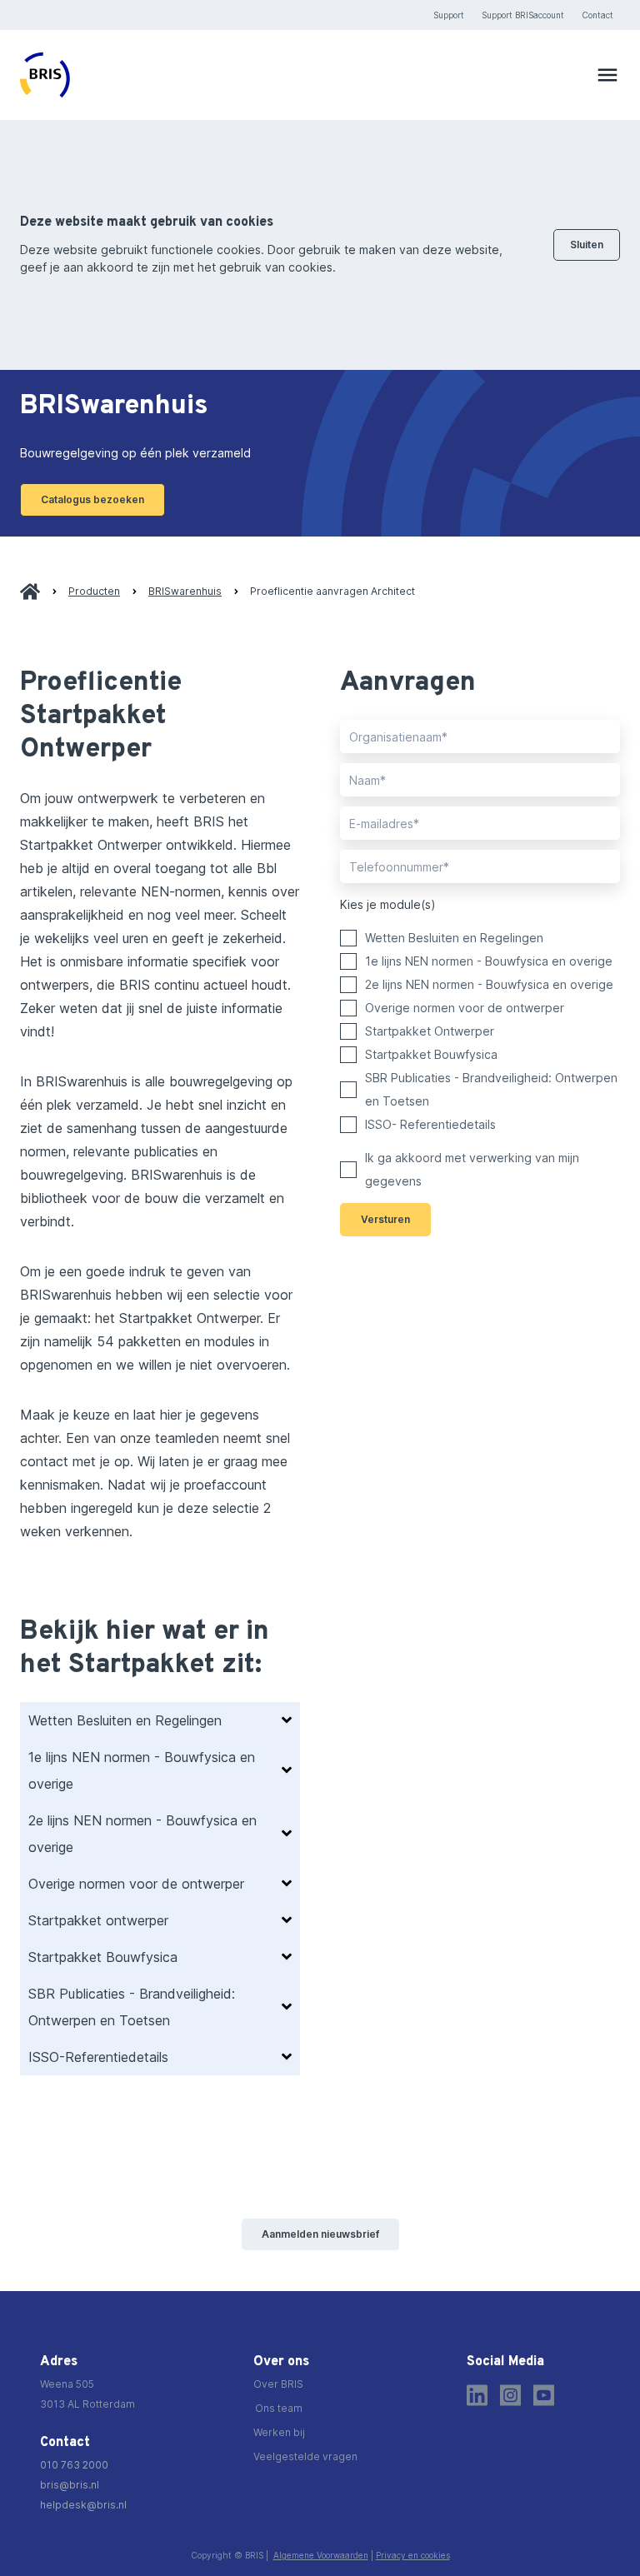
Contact (597, 15)
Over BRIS (278, 2384)
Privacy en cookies (413, 2555)
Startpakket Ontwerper (430, 1031)
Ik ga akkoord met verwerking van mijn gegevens (472, 1169)
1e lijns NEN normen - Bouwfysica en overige (489, 961)
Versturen (385, 1219)
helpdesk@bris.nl (83, 2505)
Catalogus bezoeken (92, 499)
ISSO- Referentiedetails (430, 1124)
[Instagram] (510, 2395)
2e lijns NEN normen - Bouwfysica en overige (489, 984)
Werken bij (279, 2432)
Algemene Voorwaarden (321, 2555)
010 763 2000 (74, 2465)
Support (449, 15)
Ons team (279, 2408)
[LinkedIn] (477, 2395)
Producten (94, 591)
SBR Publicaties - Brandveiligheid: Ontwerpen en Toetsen (491, 1089)
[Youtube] (544, 2395)
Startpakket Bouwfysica (431, 1054)
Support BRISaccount (523, 15)
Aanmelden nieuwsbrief (320, 2234)
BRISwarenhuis (185, 591)
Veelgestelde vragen (305, 2456)
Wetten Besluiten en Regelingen (454, 938)
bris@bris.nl (70, 2485)
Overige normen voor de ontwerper (465, 1008)
